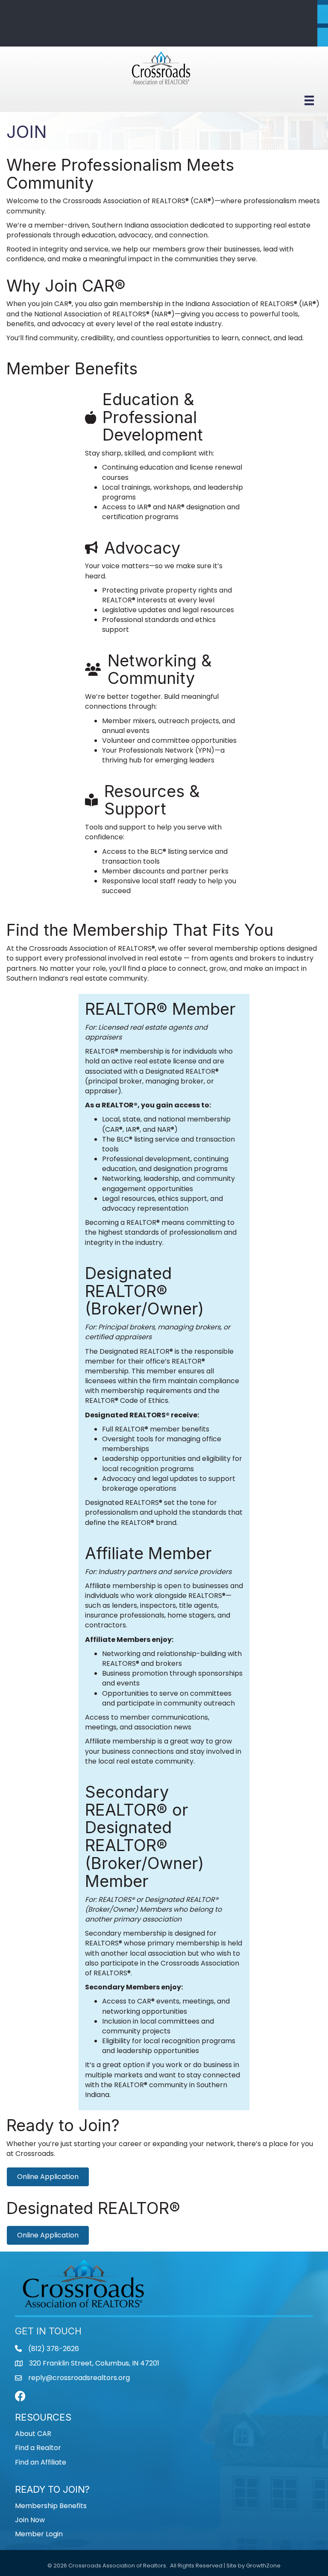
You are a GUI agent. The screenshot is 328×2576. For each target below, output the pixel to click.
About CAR (33, 2434)
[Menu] (309, 100)
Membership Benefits (51, 2506)
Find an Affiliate (41, 2462)
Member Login (39, 2534)
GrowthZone (263, 2566)
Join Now (30, 2520)
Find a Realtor (38, 2448)
